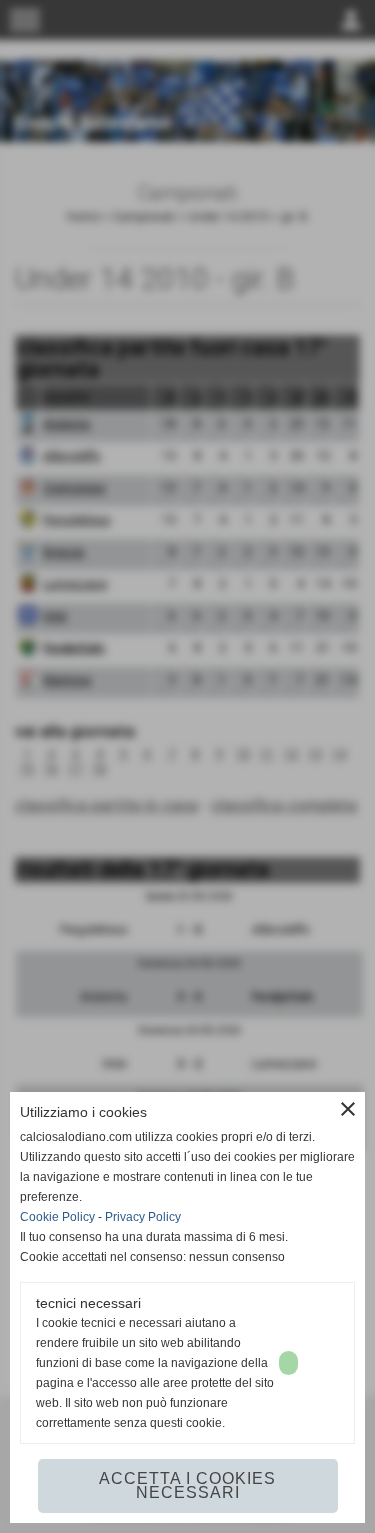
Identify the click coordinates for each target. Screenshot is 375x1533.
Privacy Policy (143, 1217)
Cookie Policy (57, 1217)
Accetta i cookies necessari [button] (187, 1485)
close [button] (348, 1109)
